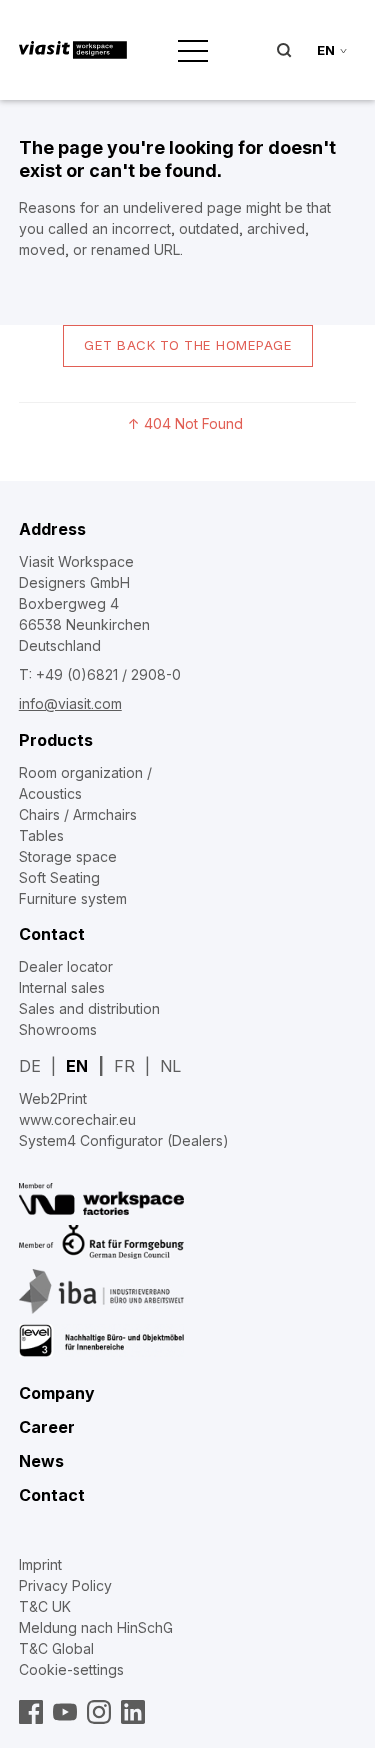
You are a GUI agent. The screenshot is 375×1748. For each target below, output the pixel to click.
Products (56, 740)
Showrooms (58, 1029)
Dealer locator (66, 966)
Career (47, 1427)
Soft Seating (59, 877)
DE (30, 1066)
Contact (52, 934)
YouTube (65, 1712)
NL (170, 1066)
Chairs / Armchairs (78, 814)
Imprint (40, 1564)
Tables (41, 835)
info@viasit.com (70, 703)
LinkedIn (133, 1712)
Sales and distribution (89, 1008)
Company (57, 1393)
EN (77, 1066)
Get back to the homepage (188, 345)
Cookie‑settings (71, 1669)
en (326, 50)
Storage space (68, 856)
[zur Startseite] (73, 50)
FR (124, 1066)
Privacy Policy (65, 1585)
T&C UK (45, 1606)
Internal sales (62, 987)
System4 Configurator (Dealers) (124, 1140)
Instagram (99, 1712)
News (41, 1461)
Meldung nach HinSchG (96, 1627)
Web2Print (53, 1098)
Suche (284, 50)
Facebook (31, 1712)
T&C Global (56, 1648)
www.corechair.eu (77, 1119)
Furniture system (73, 898)
